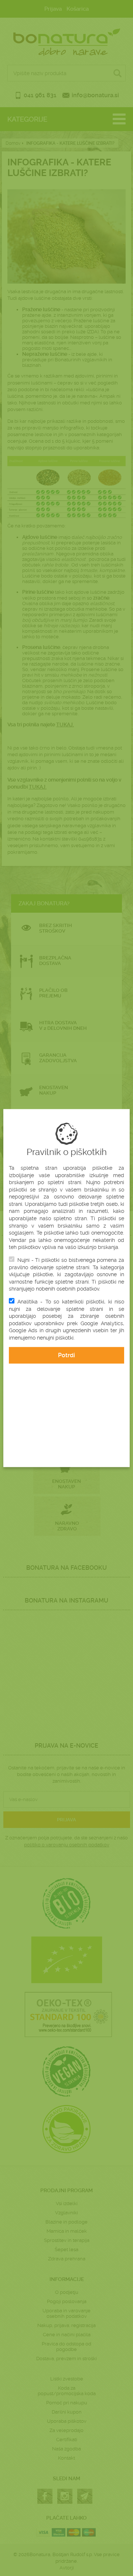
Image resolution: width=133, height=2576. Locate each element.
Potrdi (66, 1355)
